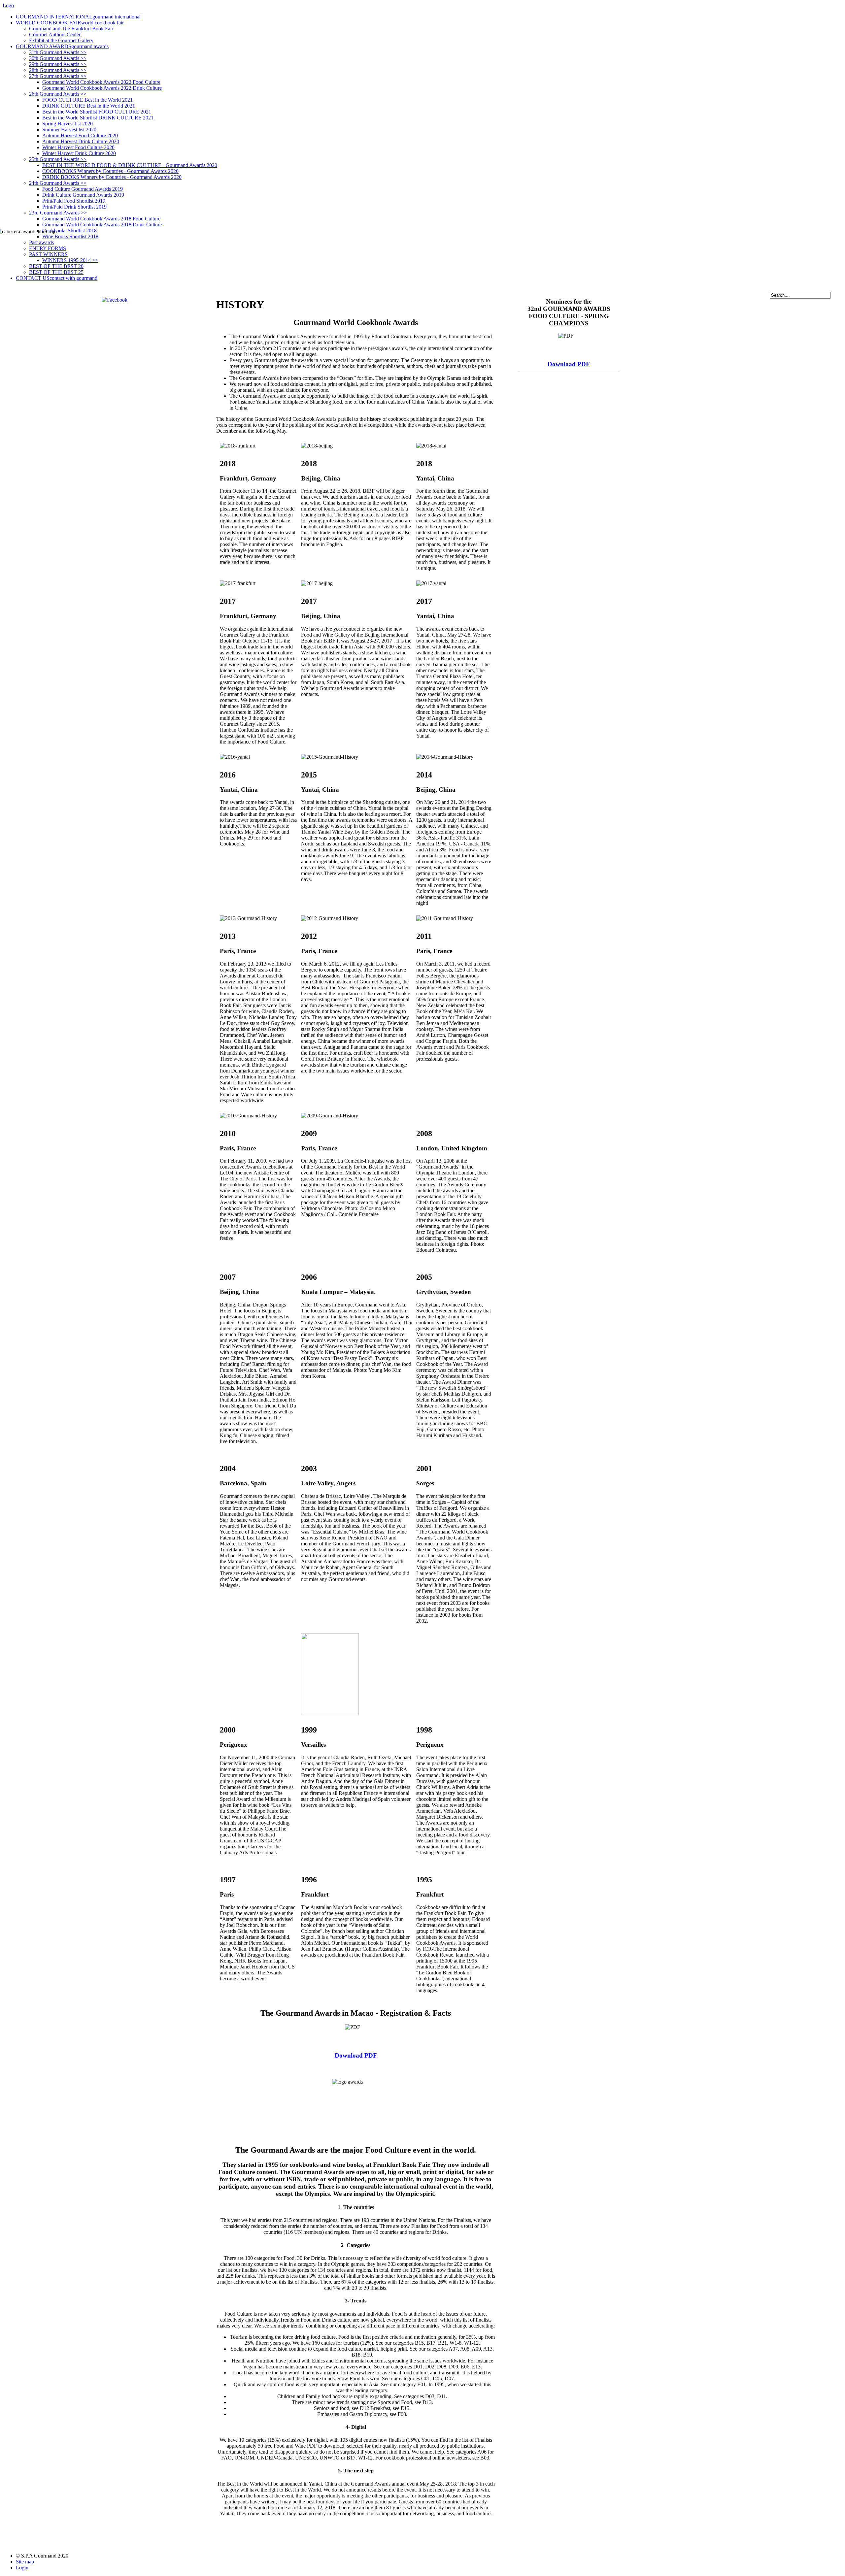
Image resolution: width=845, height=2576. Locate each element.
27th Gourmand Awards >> (58, 76)
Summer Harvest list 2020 (69, 130)
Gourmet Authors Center (55, 34)
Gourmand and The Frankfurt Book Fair (71, 29)
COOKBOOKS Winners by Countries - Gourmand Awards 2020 (110, 171)
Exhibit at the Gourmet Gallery (61, 40)
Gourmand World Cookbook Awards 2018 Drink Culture (102, 225)
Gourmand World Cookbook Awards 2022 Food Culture (101, 82)
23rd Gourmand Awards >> (58, 213)
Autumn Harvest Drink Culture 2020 (81, 141)
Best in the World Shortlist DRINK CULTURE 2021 (98, 118)
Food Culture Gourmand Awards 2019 (83, 189)
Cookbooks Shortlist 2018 (69, 231)
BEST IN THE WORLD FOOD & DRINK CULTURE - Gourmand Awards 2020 (130, 165)
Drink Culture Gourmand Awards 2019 (83, 195)
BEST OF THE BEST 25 (56, 272)
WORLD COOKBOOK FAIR (70, 23)
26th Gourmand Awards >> (58, 94)
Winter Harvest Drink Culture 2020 (79, 153)
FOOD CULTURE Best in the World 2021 (87, 100)
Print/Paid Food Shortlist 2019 (74, 201)
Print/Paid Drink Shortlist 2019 (74, 207)
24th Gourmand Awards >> (58, 183)
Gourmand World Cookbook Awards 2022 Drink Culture (102, 88)
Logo (8, 5)
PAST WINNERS (48, 254)
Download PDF (356, 2055)
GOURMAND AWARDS (62, 46)
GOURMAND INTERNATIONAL (78, 17)
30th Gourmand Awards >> (58, 58)
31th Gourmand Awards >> (58, 52)
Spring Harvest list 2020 (68, 124)
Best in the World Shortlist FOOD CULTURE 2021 (97, 112)
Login (22, 2568)
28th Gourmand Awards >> (58, 70)
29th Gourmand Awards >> (58, 64)
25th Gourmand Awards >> (58, 159)
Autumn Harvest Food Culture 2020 (80, 135)
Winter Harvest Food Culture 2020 (78, 147)
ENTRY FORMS (48, 248)
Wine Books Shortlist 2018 (70, 236)
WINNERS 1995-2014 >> (70, 260)
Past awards (41, 242)
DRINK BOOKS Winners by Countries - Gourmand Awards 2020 (112, 177)
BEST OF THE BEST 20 (56, 266)
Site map (25, 2562)
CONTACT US (57, 278)
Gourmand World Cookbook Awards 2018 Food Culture (101, 219)
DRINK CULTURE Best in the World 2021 (89, 106)
